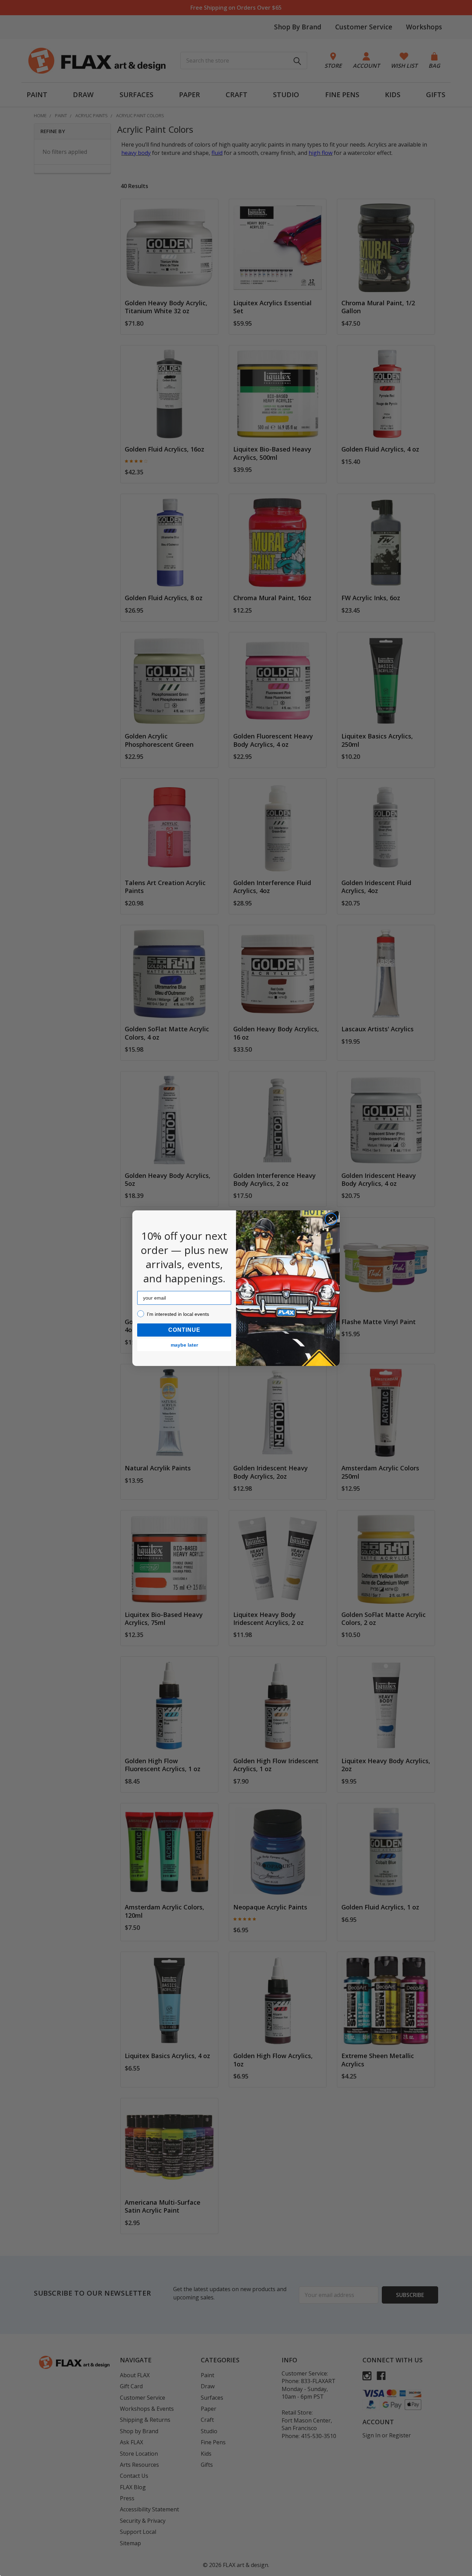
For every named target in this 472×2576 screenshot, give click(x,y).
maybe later (184, 1345)
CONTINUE (184, 1330)
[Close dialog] (331, 1219)
